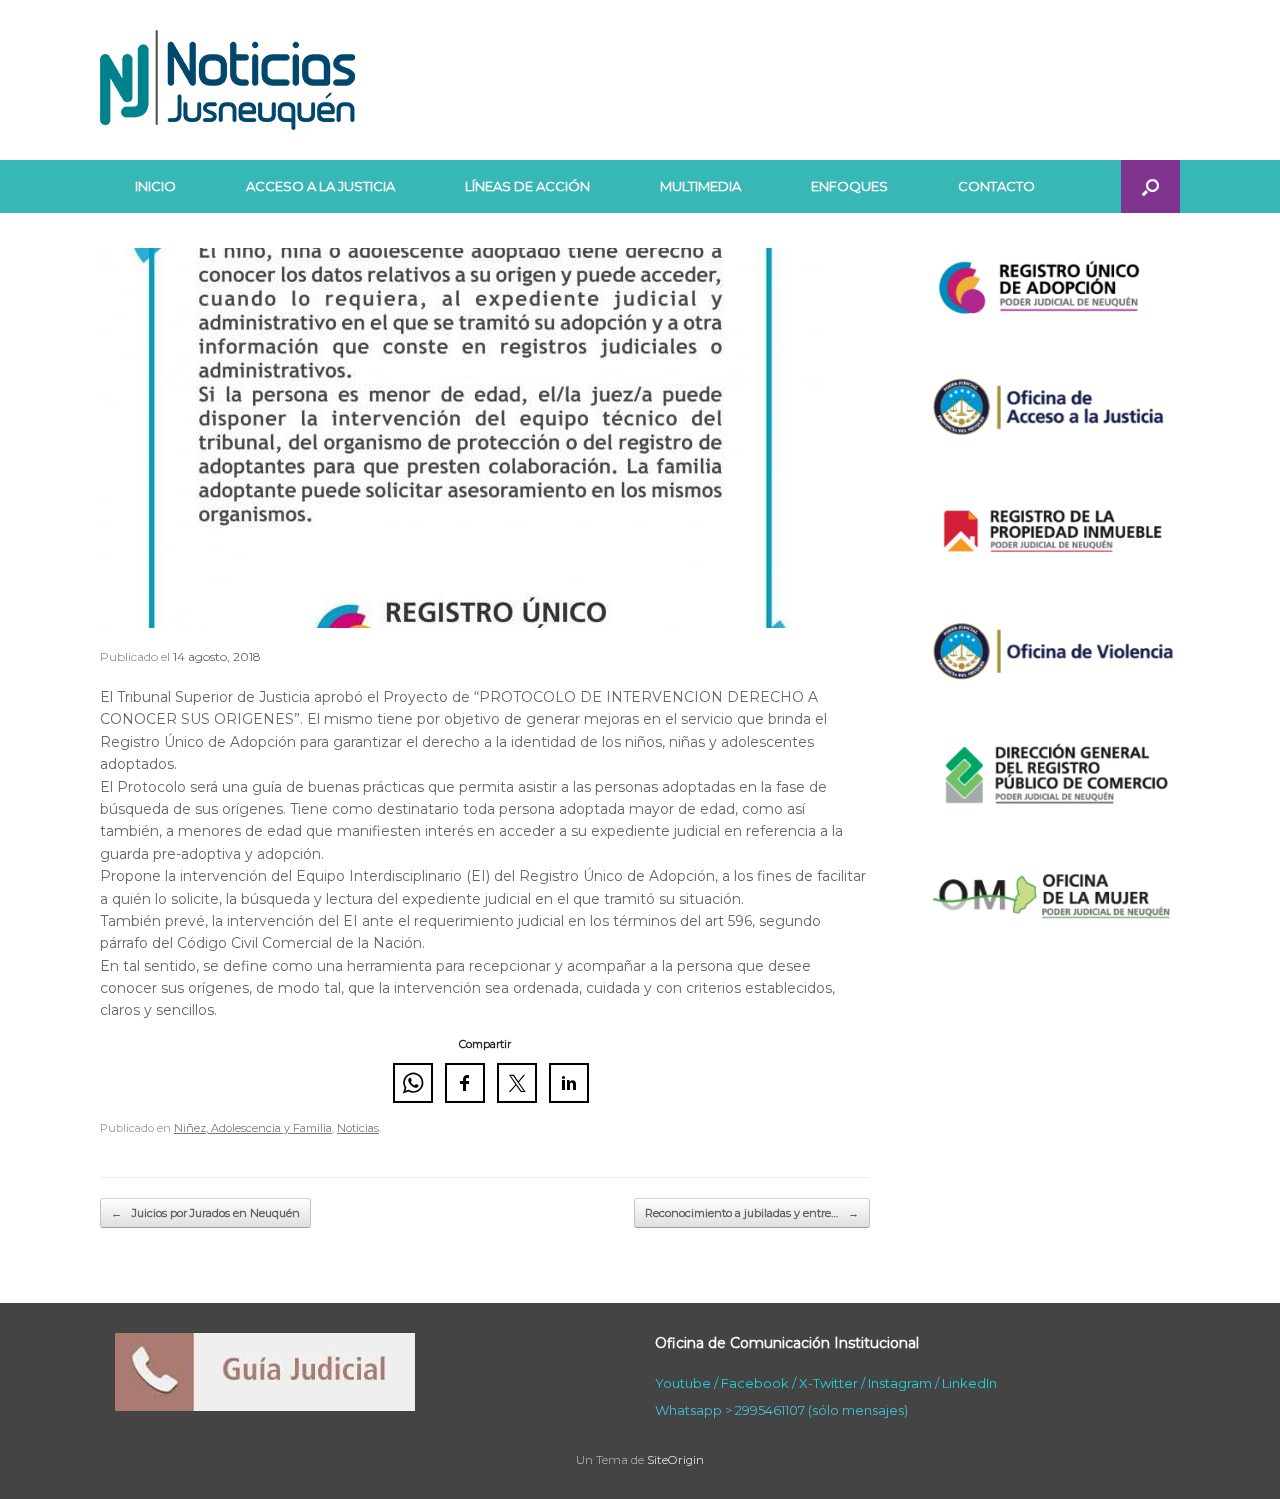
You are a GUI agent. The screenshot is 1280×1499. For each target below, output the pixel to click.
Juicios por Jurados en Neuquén (205, 1213)
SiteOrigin (675, 1460)
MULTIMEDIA (700, 186)
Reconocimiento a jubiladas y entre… (752, 1213)
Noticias (358, 1128)
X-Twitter (828, 1383)
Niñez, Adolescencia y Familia (253, 1128)
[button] (1150, 186)
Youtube (683, 1383)
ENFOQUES (849, 186)
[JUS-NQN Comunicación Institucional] (227, 80)
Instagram (900, 1383)
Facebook (755, 1383)
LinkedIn (969, 1383)
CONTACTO (996, 186)
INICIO (155, 186)
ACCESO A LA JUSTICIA (320, 186)
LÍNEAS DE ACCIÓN (527, 186)
